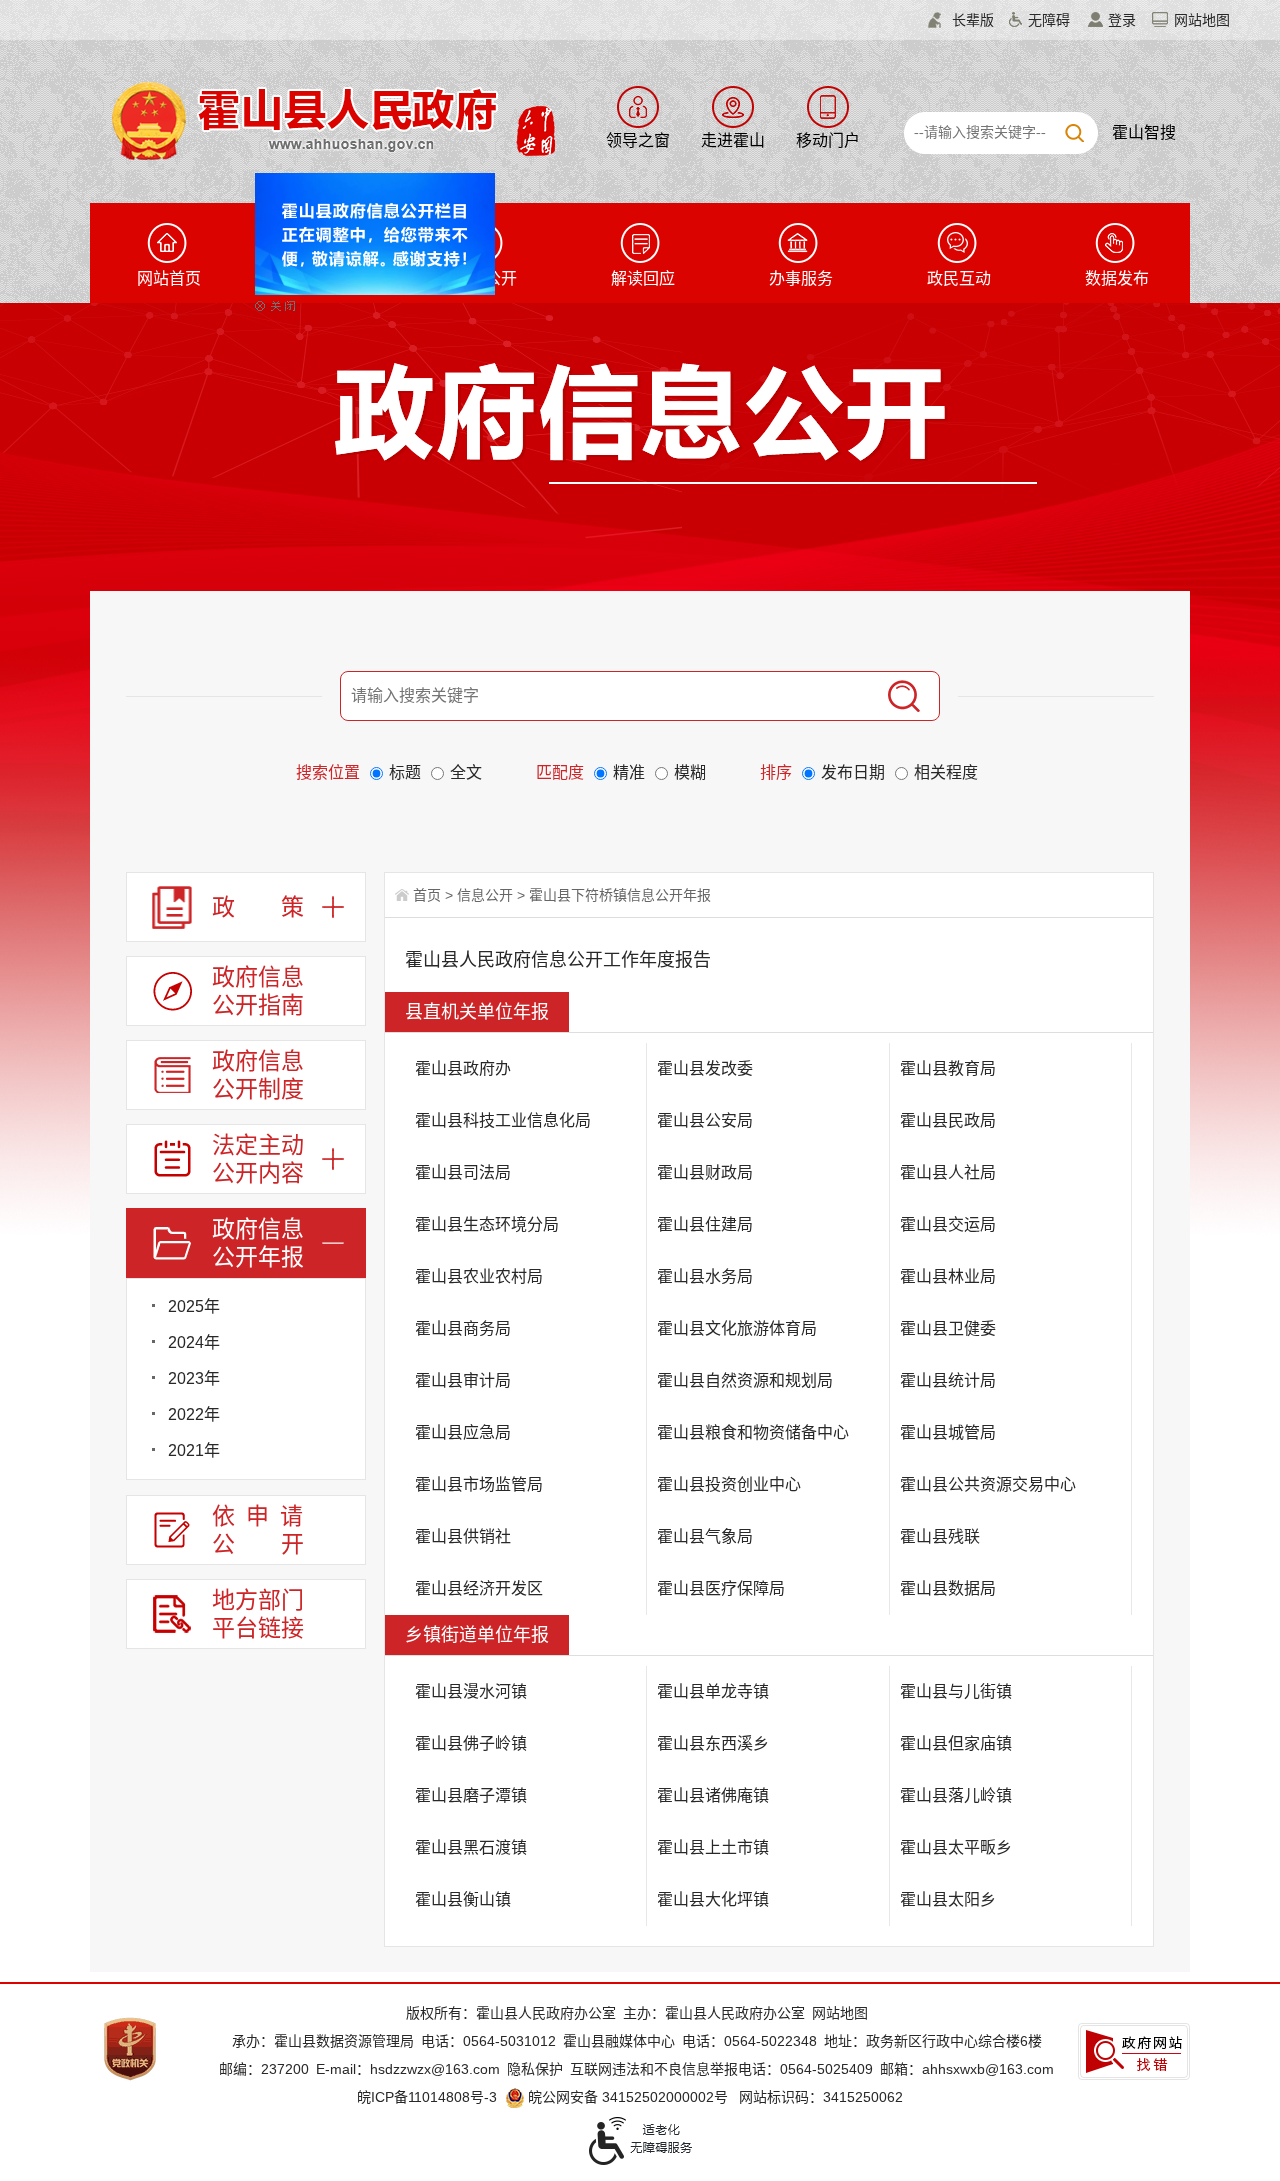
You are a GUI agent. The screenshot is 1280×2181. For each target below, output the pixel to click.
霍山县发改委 (705, 1068)
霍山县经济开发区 (479, 1588)
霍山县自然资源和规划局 (745, 1380)
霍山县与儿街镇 (956, 1691)
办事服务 (801, 278)
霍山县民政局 (948, 1120)
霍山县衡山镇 (463, 1899)
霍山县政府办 (463, 1068)
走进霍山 (733, 140)
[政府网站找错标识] (1134, 2051)
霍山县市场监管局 (479, 1484)
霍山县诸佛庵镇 (713, 1795)
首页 (427, 895)
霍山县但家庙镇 (956, 1743)
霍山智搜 (1144, 132)
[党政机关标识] (130, 2048)
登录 (1122, 20)
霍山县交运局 (948, 1224)
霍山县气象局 (705, 1536)
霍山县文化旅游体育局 (737, 1328)
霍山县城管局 (948, 1432)
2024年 (194, 1342)
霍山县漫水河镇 (471, 1691)
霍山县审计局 (463, 1380)
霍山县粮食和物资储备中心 (753, 1432)
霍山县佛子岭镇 (471, 1743)
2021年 (194, 1450)
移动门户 (828, 140)
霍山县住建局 (705, 1224)
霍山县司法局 (463, 1172)
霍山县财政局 (705, 1172)
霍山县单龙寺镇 (713, 1691)
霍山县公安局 (705, 1120)
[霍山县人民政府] (330, 119)
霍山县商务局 (463, 1328)
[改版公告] (399, 214)
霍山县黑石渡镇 (471, 1847)
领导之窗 (638, 140)
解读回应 (643, 278)
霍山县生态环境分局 (487, 1224)
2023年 (194, 1378)
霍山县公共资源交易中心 (988, 1484)
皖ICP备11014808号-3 (427, 2097)
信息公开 (485, 895)
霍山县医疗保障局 (721, 1588)
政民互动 (959, 278)
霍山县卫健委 (948, 1328)
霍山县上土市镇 (713, 1847)
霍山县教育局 (948, 1068)
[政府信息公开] (686, 422)
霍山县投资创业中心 (729, 1484)
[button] (961, 20)
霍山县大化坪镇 (713, 1899)
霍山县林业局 (948, 1276)
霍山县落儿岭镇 (956, 1795)
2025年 (194, 1306)
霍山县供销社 (463, 1536)
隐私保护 (535, 2069)
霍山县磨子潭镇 (471, 1795)
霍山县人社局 (948, 1172)
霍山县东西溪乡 (713, 1743)
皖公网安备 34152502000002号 (628, 2097)
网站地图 (1202, 20)
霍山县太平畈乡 (956, 1847)
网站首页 (169, 278)
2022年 (194, 1414)
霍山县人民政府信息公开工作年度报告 (558, 960)
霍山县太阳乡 (948, 1899)
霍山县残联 (940, 1536)
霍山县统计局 (948, 1380)
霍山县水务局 (705, 1276)
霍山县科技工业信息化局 (503, 1120)
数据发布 (1117, 278)
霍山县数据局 (948, 1588)
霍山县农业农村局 (479, 1276)
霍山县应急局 (463, 1432)
